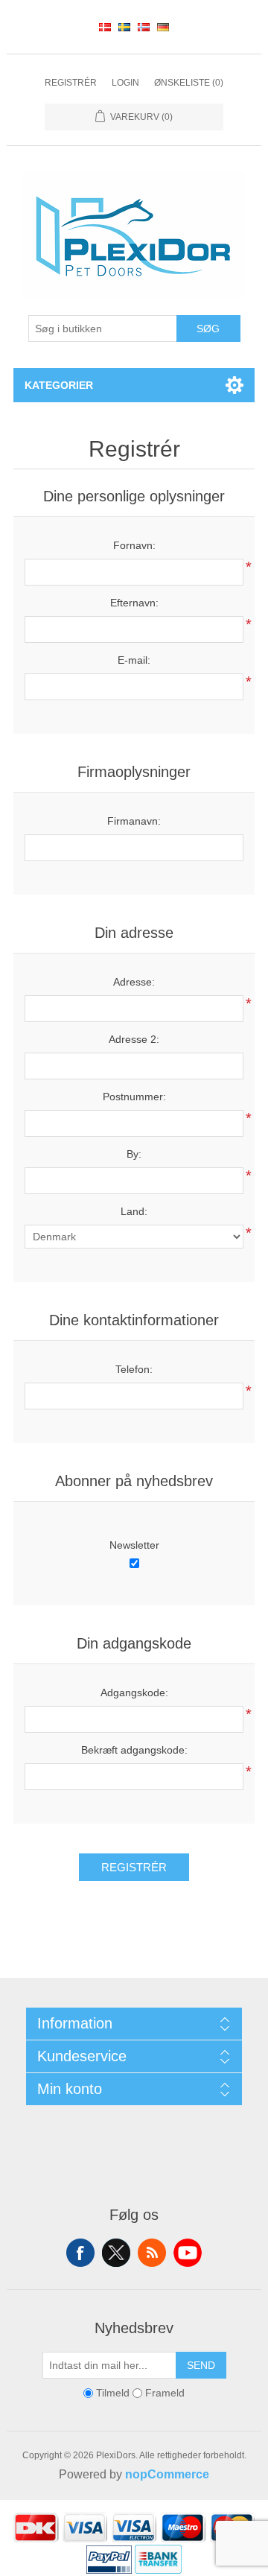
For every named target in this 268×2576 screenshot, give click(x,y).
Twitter (116, 2253)
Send (201, 2365)
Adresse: (134, 982)
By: (134, 1154)
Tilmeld (113, 2393)
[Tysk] (163, 27)
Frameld (165, 2393)
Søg (208, 329)
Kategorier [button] (59, 385)
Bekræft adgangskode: (134, 1750)
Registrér (71, 83)
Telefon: (134, 1369)
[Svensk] (124, 27)
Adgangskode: (134, 1693)
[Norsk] (144, 27)
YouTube (188, 2253)
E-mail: (134, 660)
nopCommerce (167, 2474)
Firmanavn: (134, 821)
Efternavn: (134, 603)
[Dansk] (105, 27)
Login (125, 83)
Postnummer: (134, 1097)
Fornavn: (134, 545)
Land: (134, 1211)
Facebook (80, 2253)
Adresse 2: (134, 1039)
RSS (152, 2253)
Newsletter (134, 1545)
